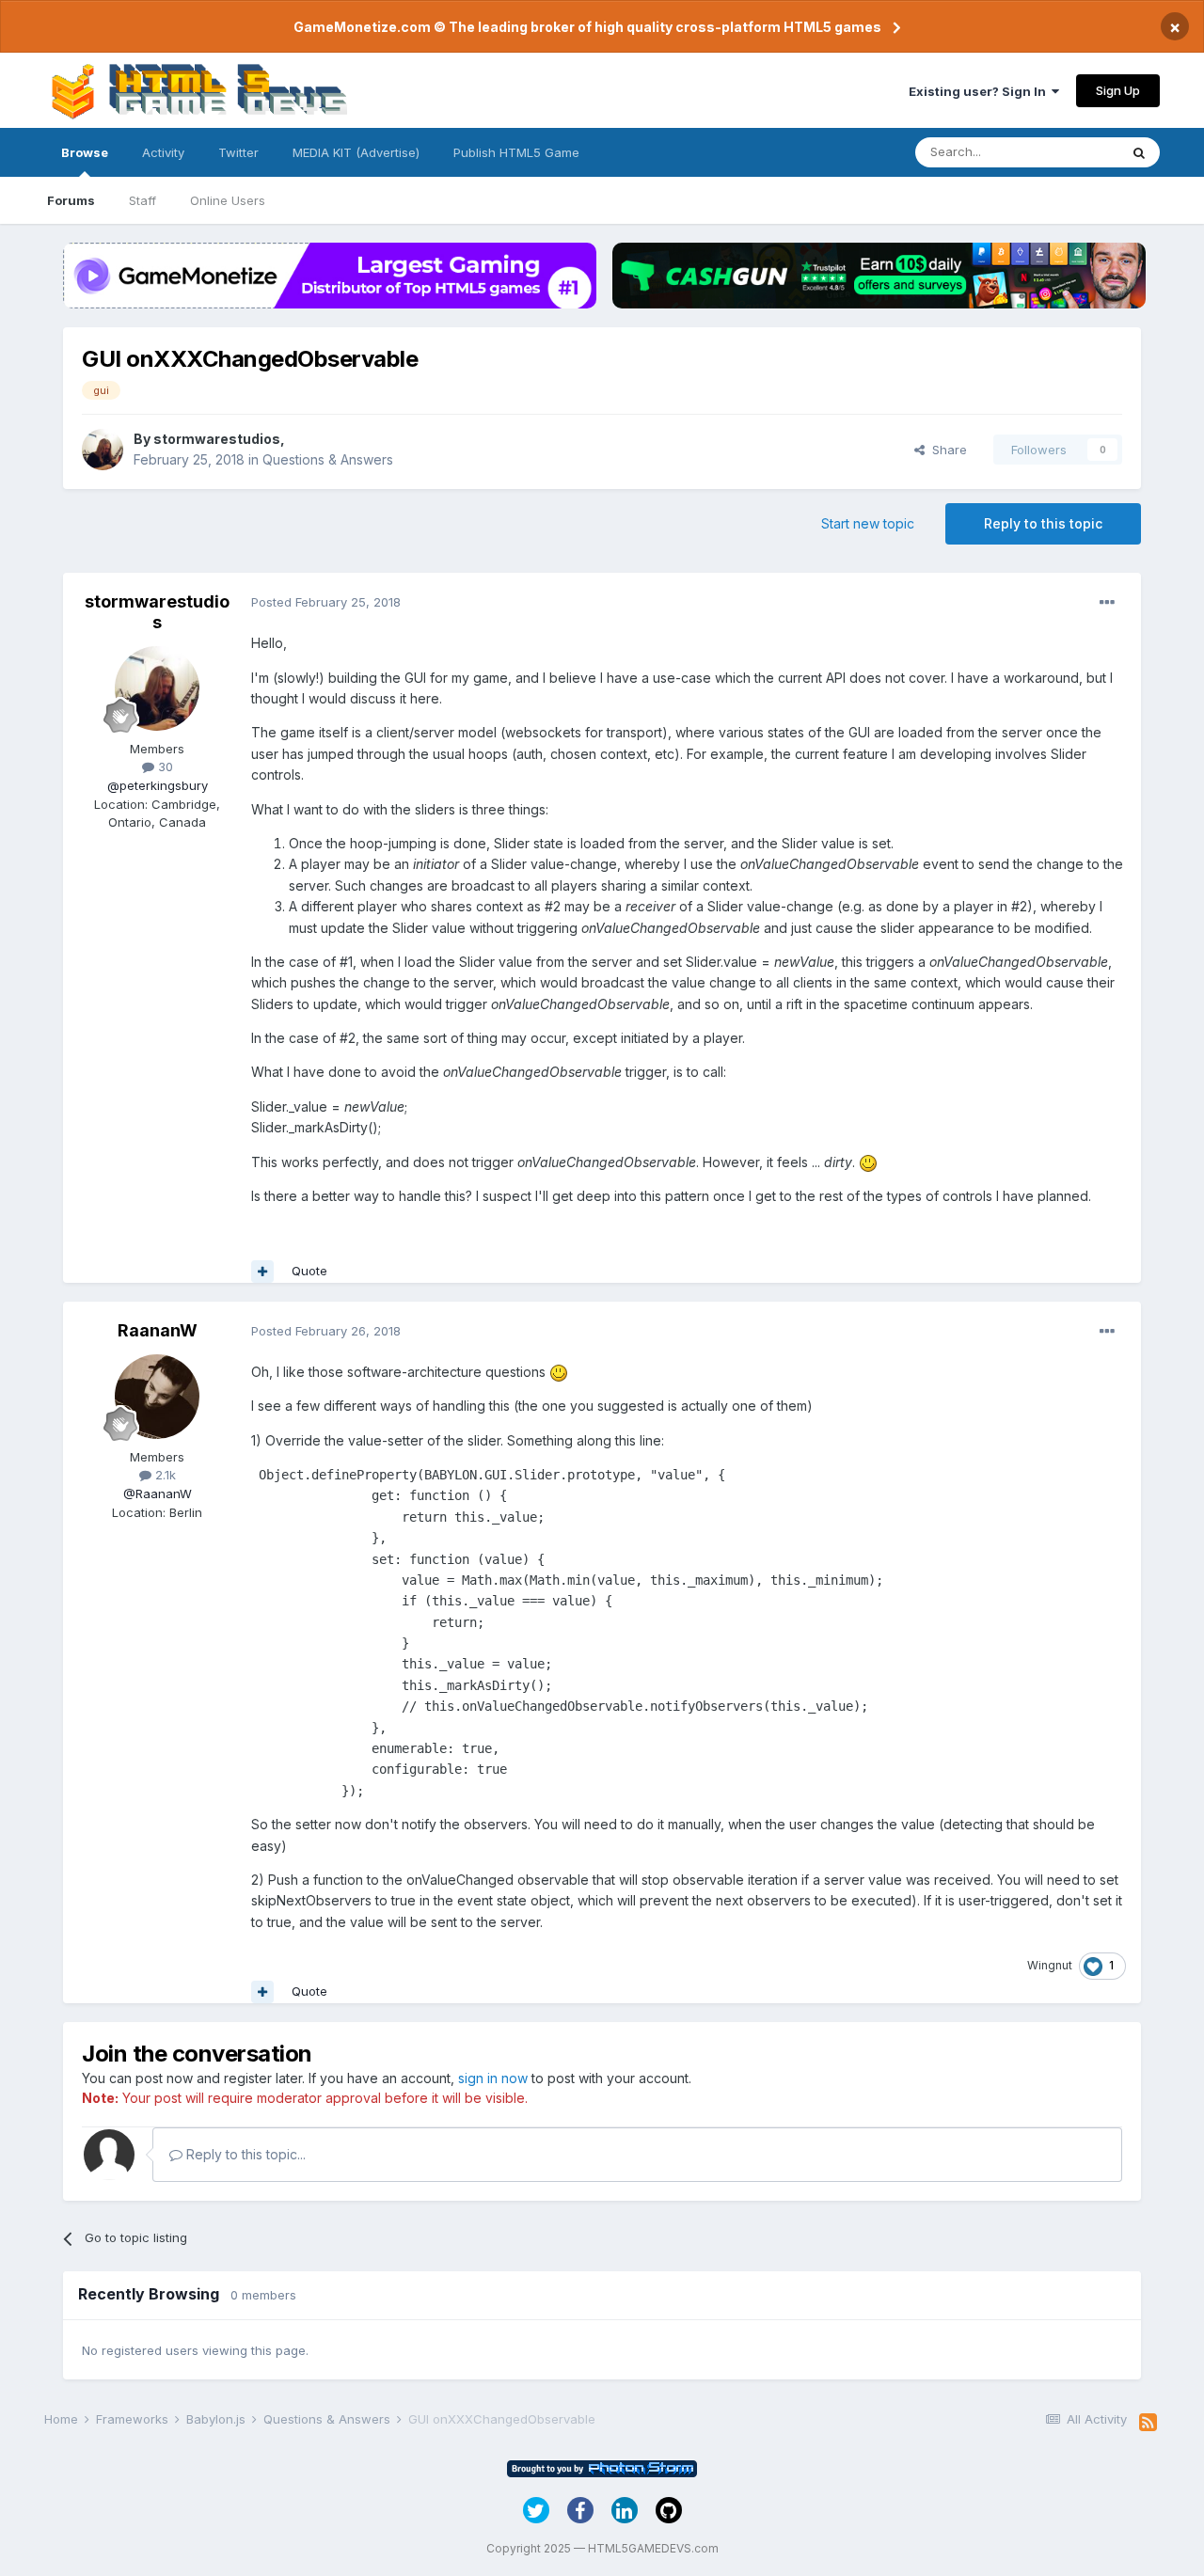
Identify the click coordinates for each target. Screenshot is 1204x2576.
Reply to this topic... (244, 2154)
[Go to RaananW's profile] (157, 1397)
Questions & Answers (328, 459)
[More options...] (1107, 603)
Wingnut (1050, 1965)
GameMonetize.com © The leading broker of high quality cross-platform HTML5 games (587, 27)
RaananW (158, 1330)
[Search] (1139, 152)
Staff (143, 200)
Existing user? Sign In (980, 91)
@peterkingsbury (158, 785)
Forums (71, 200)
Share (946, 450)
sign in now (493, 2078)
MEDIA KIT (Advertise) (356, 152)
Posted (326, 602)
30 (164, 766)
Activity (163, 152)
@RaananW (158, 1493)
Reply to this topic (1043, 523)
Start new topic (868, 523)
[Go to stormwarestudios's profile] (103, 450)
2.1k (164, 1475)
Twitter (238, 152)
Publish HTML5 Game (516, 152)
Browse (85, 152)
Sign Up (1118, 90)
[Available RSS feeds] (1148, 2423)
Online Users (228, 200)
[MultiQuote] (262, 1272)
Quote (309, 1271)
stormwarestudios (217, 439)
